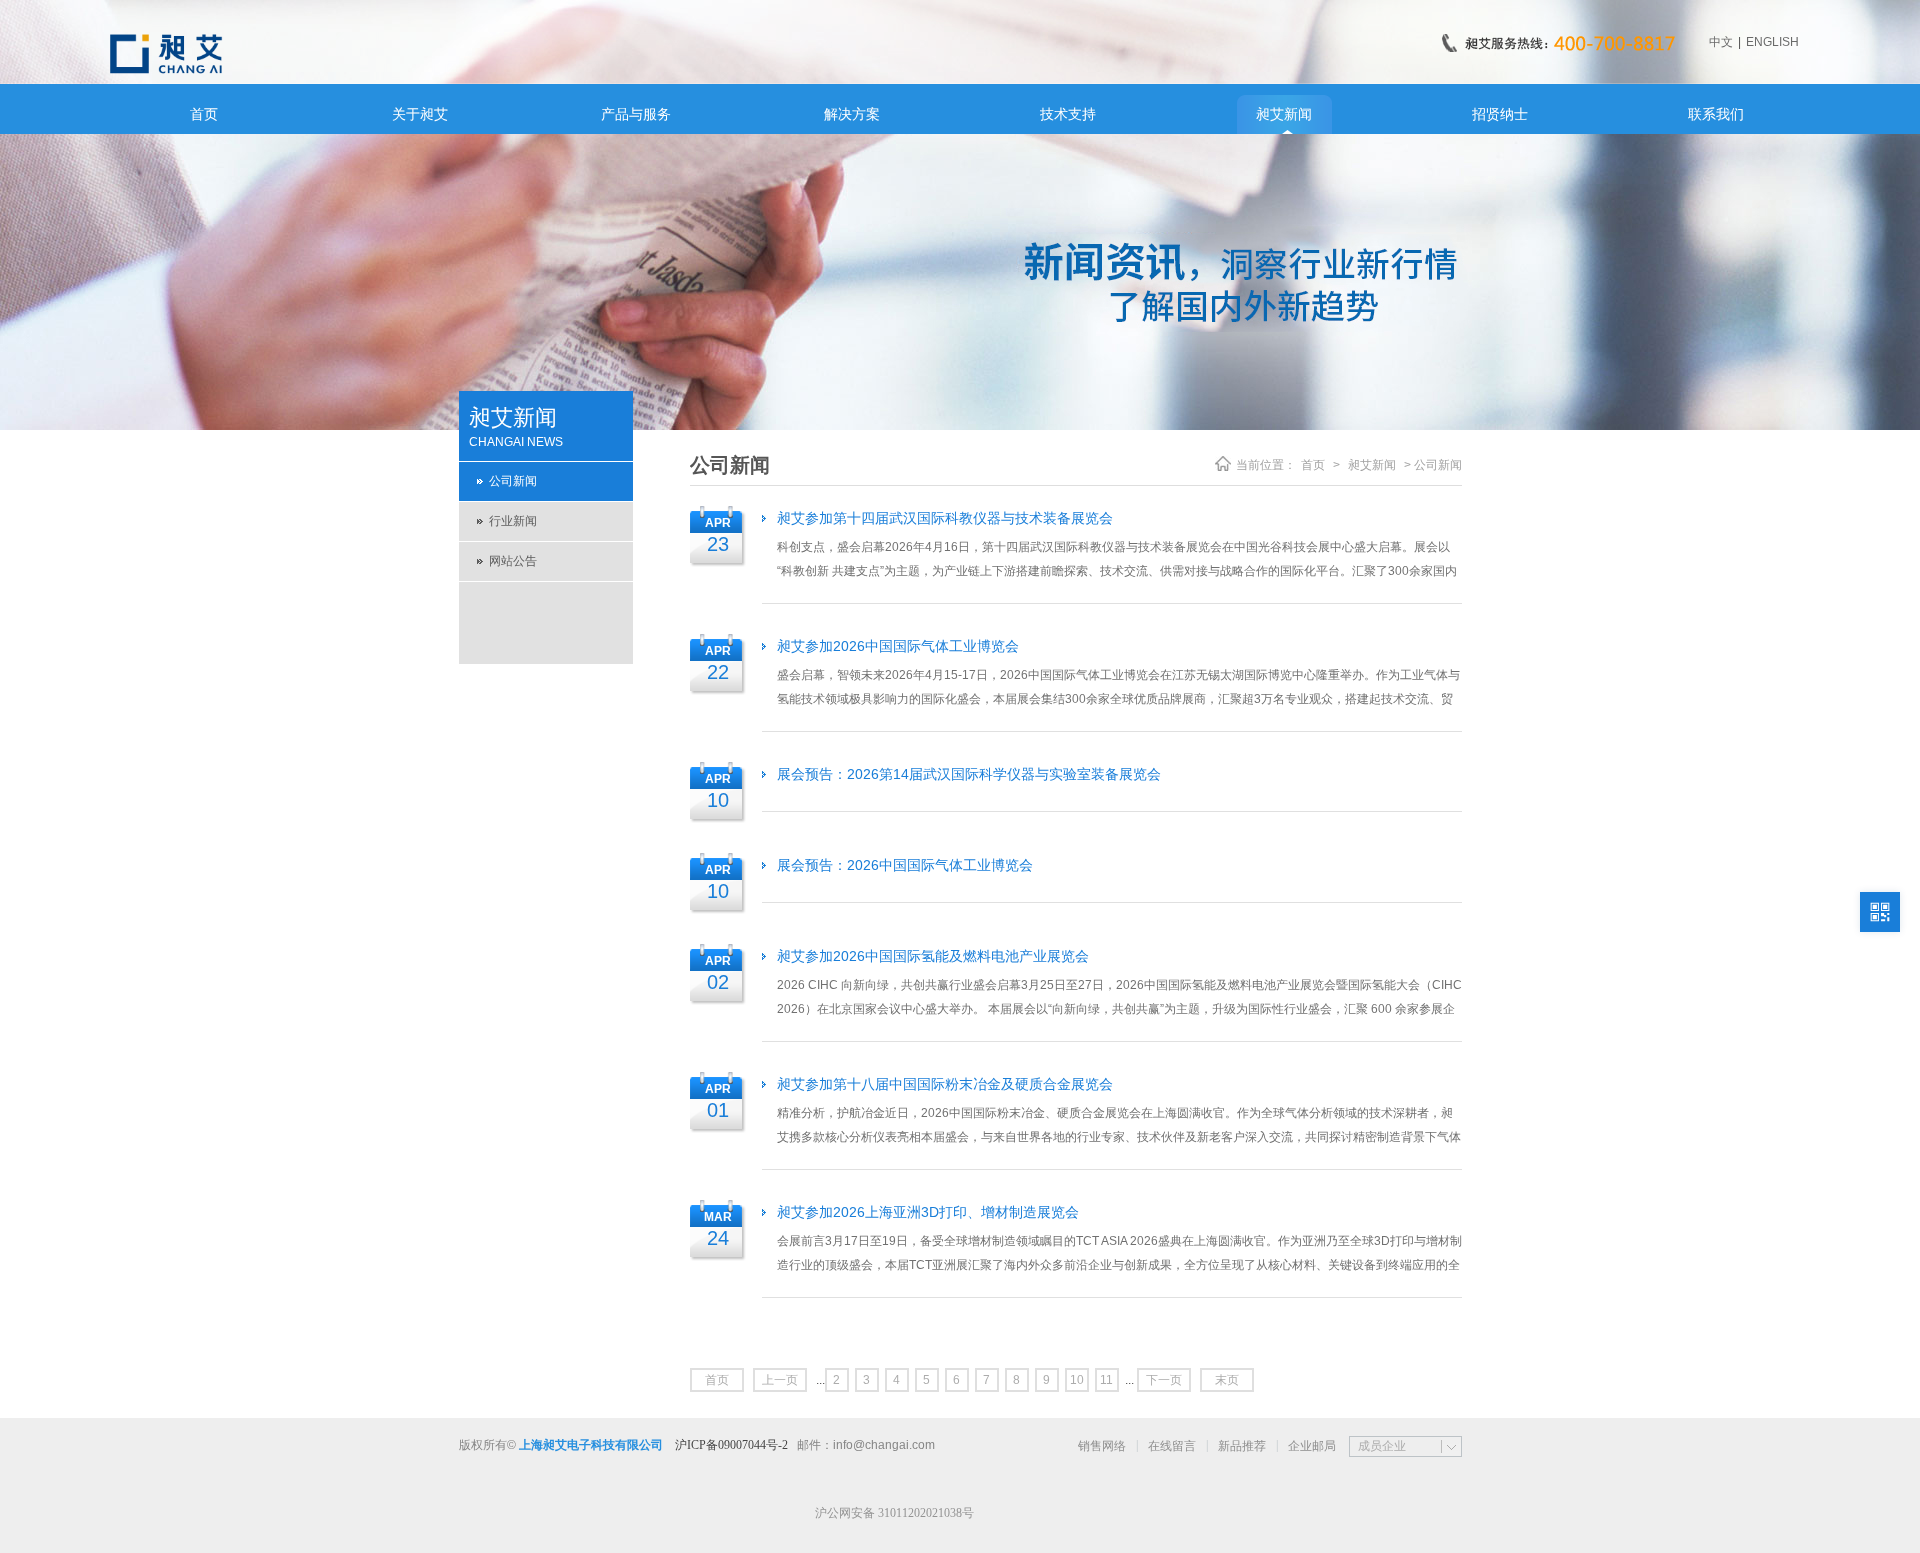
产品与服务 (636, 114)
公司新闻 (513, 481)
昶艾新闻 (1284, 114)
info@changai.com (884, 1445)
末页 (1227, 1380)
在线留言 (1172, 1446)
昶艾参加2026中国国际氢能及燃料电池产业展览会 (933, 956)
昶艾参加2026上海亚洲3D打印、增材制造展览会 (928, 1212)
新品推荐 (1242, 1446)
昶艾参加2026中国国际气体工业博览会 (898, 646)
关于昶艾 (420, 114)
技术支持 (1068, 114)
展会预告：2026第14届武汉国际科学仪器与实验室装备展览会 (969, 774)
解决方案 (852, 114)
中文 (1721, 42)
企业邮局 (1312, 1446)
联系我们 (1716, 114)
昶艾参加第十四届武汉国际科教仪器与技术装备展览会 (945, 518)
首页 (204, 114)
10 (1077, 1380)
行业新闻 (513, 521)
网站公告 (513, 561)
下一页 (1164, 1380)
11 (1106, 1380)
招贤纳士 (1500, 114)
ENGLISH (1772, 42)
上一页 (780, 1380)
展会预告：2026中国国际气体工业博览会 (905, 865)
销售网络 (1102, 1446)
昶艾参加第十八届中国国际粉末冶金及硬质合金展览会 (945, 1084)
